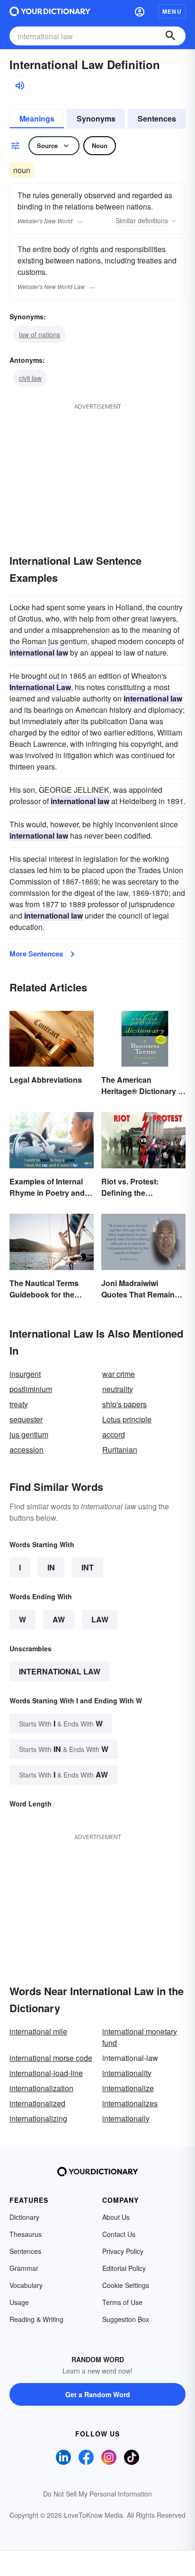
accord (114, 1434)
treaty (19, 1404)
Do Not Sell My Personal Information (97, 2494)
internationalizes (130, 2103)
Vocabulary (26, 2285)
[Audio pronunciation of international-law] (19, 86)
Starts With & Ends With (61, 1723)
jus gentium (29, 1434)
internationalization (41, 2088)
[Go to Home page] (50, 11)
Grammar (24, 2268)
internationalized (37, 2103)
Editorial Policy (124, 2268)
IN (51, 1567)
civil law (30, 378)
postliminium (31, 1389)
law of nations (40, 334)
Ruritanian (120, 1450)
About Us (116, 2217)
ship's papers (124, 1404)
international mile (38, 2031)
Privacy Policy (123, 2251)
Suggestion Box (126, 2319)
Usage (19, 2302)
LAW (100, 1619)
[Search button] (170, 36)
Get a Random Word (98, 2394)
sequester (26, 1419)
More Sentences (36, 954)
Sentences (157, 118)
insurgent (25, 1374)
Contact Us (119, 2234)
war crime (119, 1374)
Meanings (37, 118)
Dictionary (24, 2217)
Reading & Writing (36, 2319)
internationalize (128, 2088)
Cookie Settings (126, 2285)
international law (60, 1671)
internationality (127, 2073)
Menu (172, 11)
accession (27, 1450)
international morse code (51, 2058)
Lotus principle (127, 1419)
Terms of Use (122, 2302)
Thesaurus (26, 2234)
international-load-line (46, 2073)
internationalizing (38, 2118)
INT (88, 1567)
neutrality (118, 1389)
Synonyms (96, 118)
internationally (126, 2118)
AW (59, 1619)
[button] (140, 11)
